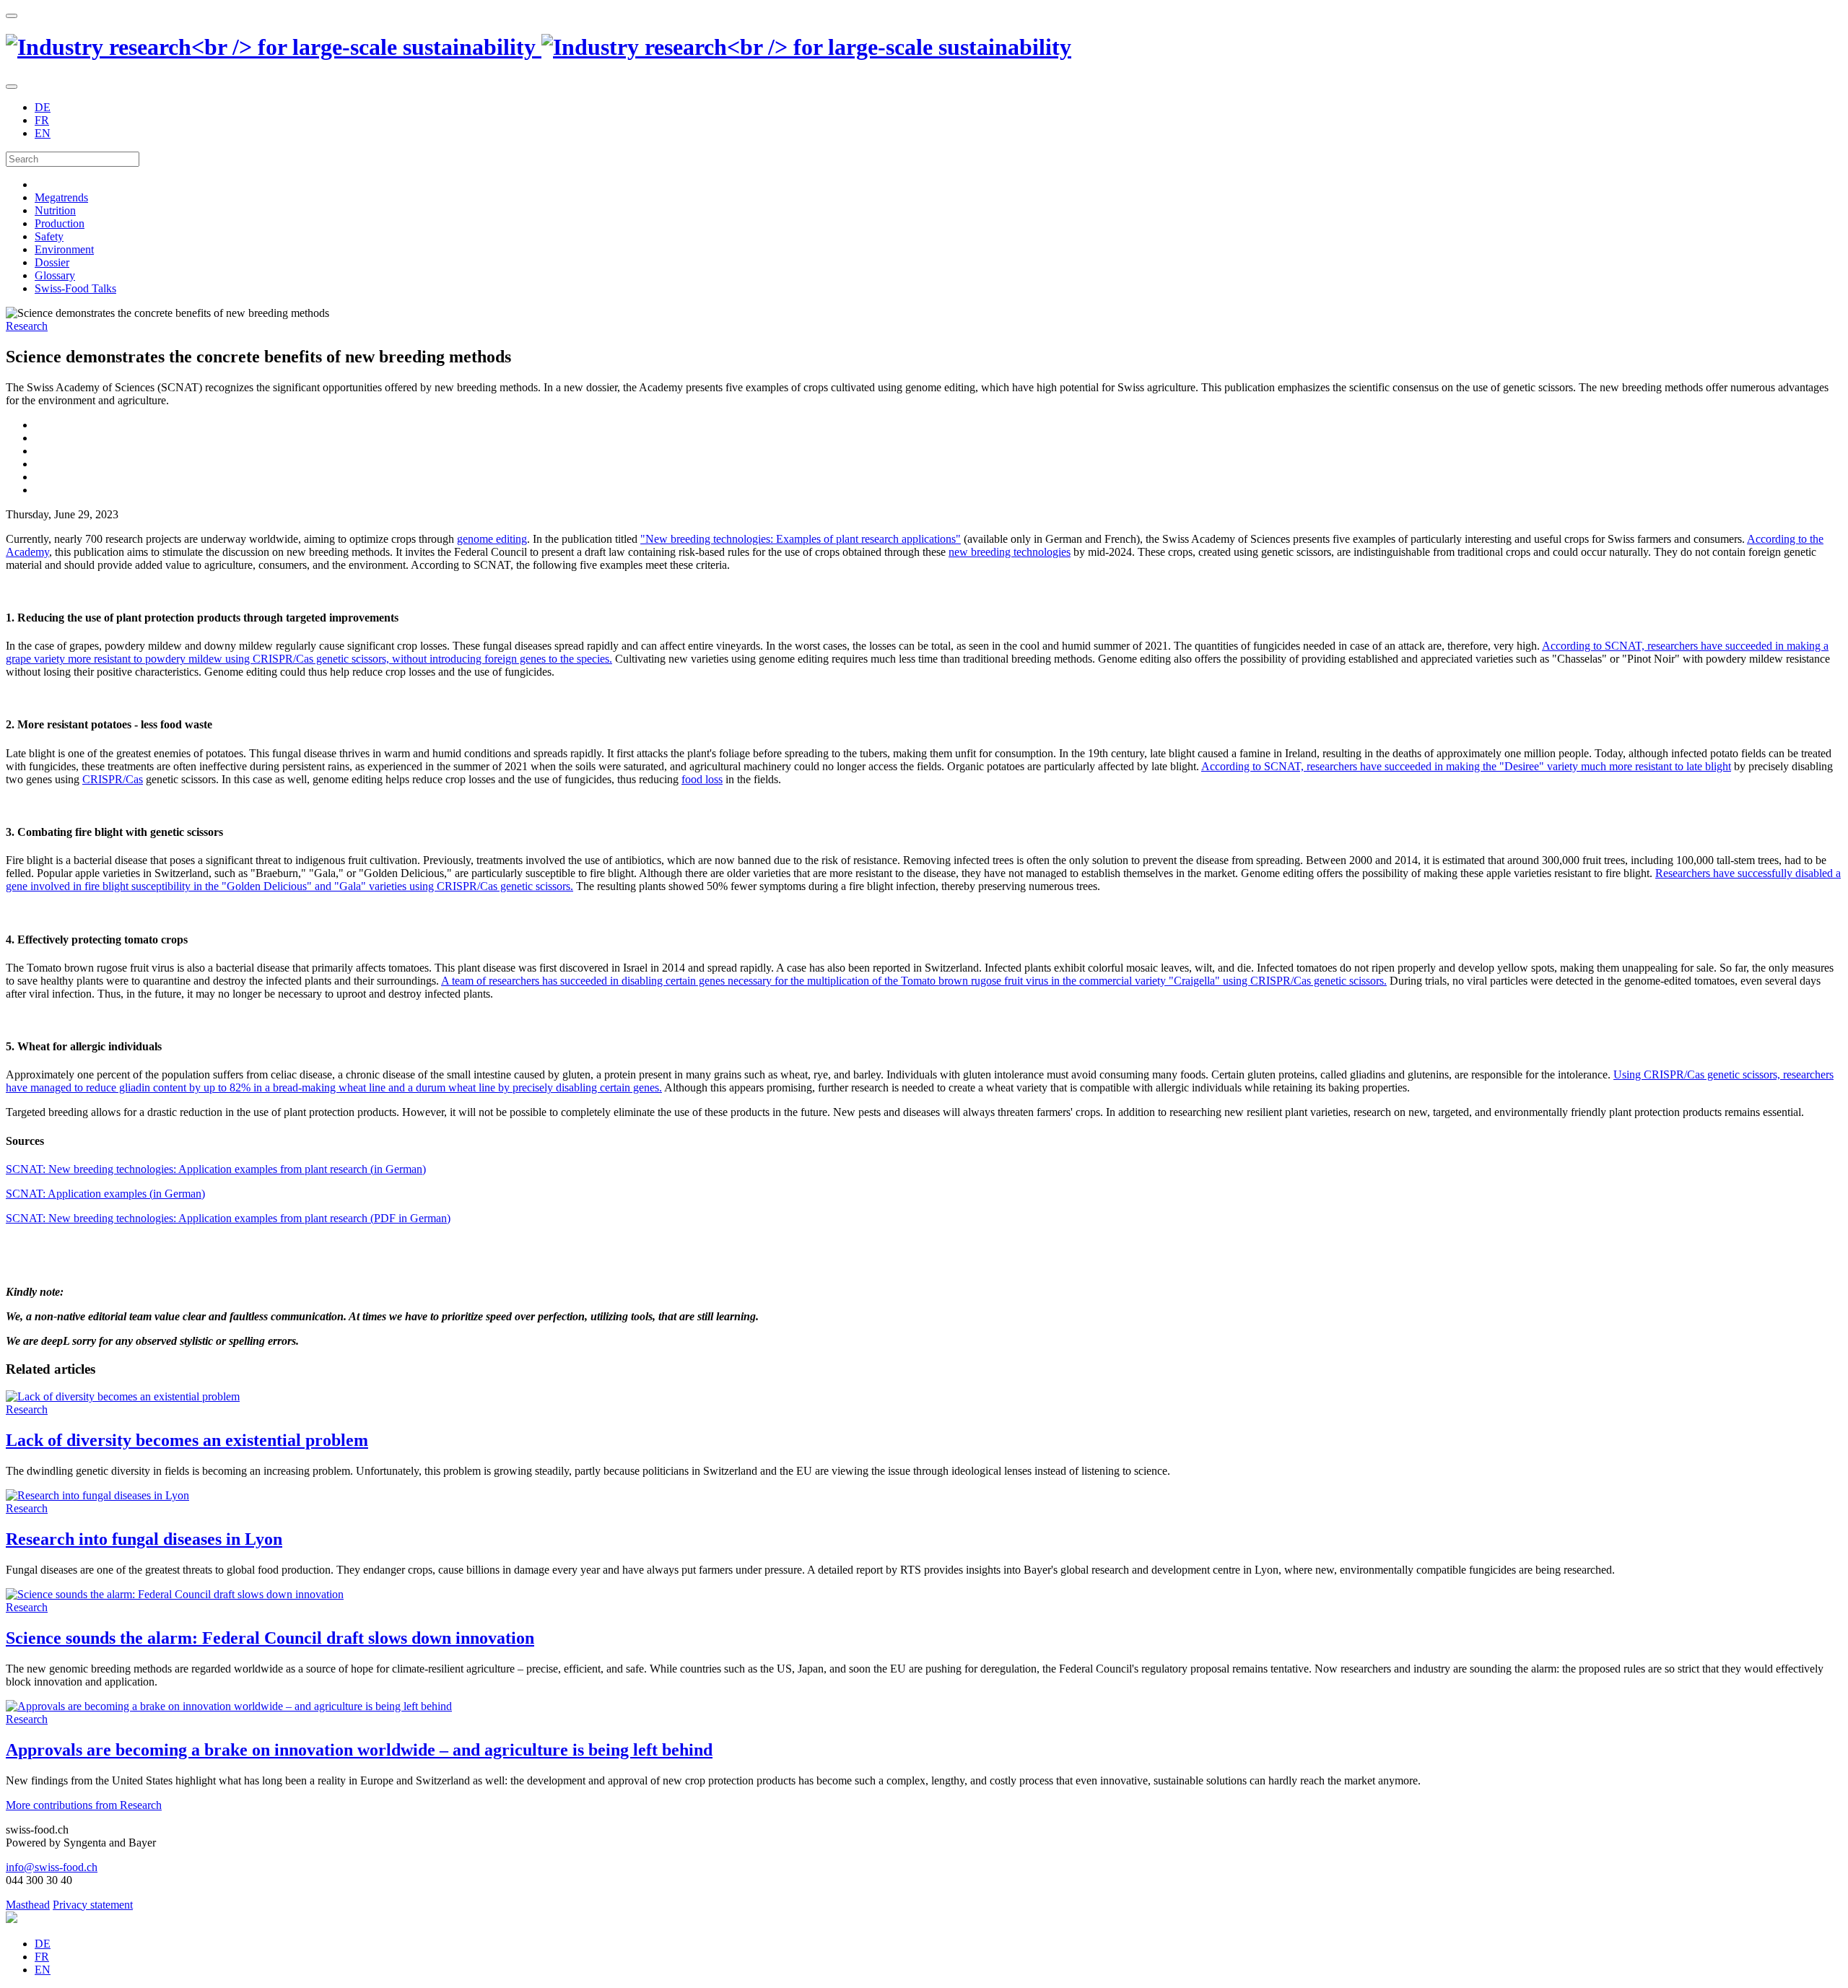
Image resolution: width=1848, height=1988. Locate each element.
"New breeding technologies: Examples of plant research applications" (801, 539)
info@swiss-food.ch (52, 1867)
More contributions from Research (84, 1805)
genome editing (492, 539)
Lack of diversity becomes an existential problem (187, 1440)
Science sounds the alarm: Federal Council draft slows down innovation (270, 1638)
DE (43, 107)
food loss (702, 779)
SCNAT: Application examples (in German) (105, 1194)
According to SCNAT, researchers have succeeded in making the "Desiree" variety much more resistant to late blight (1466, 766)
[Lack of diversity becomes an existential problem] (123, 1396)
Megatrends (61, 197)
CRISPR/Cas (113, 779)
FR (42, 120)
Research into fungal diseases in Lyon (144, 1539)
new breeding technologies (1010, 552)
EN (43, 133)
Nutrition (55, 210)
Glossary (55, 275)
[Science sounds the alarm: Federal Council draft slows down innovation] (175, 1594)
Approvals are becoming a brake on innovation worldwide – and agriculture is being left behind (359, 1750)
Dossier (52, 262)
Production (60, 223)
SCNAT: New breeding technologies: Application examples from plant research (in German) (216, 1169)
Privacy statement (93, 1905)
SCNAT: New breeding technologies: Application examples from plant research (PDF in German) (228, 1218)
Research (27, 326)
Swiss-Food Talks (75, 288)
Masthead (28, 1905)
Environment (64, 249)
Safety (49, 236)
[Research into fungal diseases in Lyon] (97, 1495)
